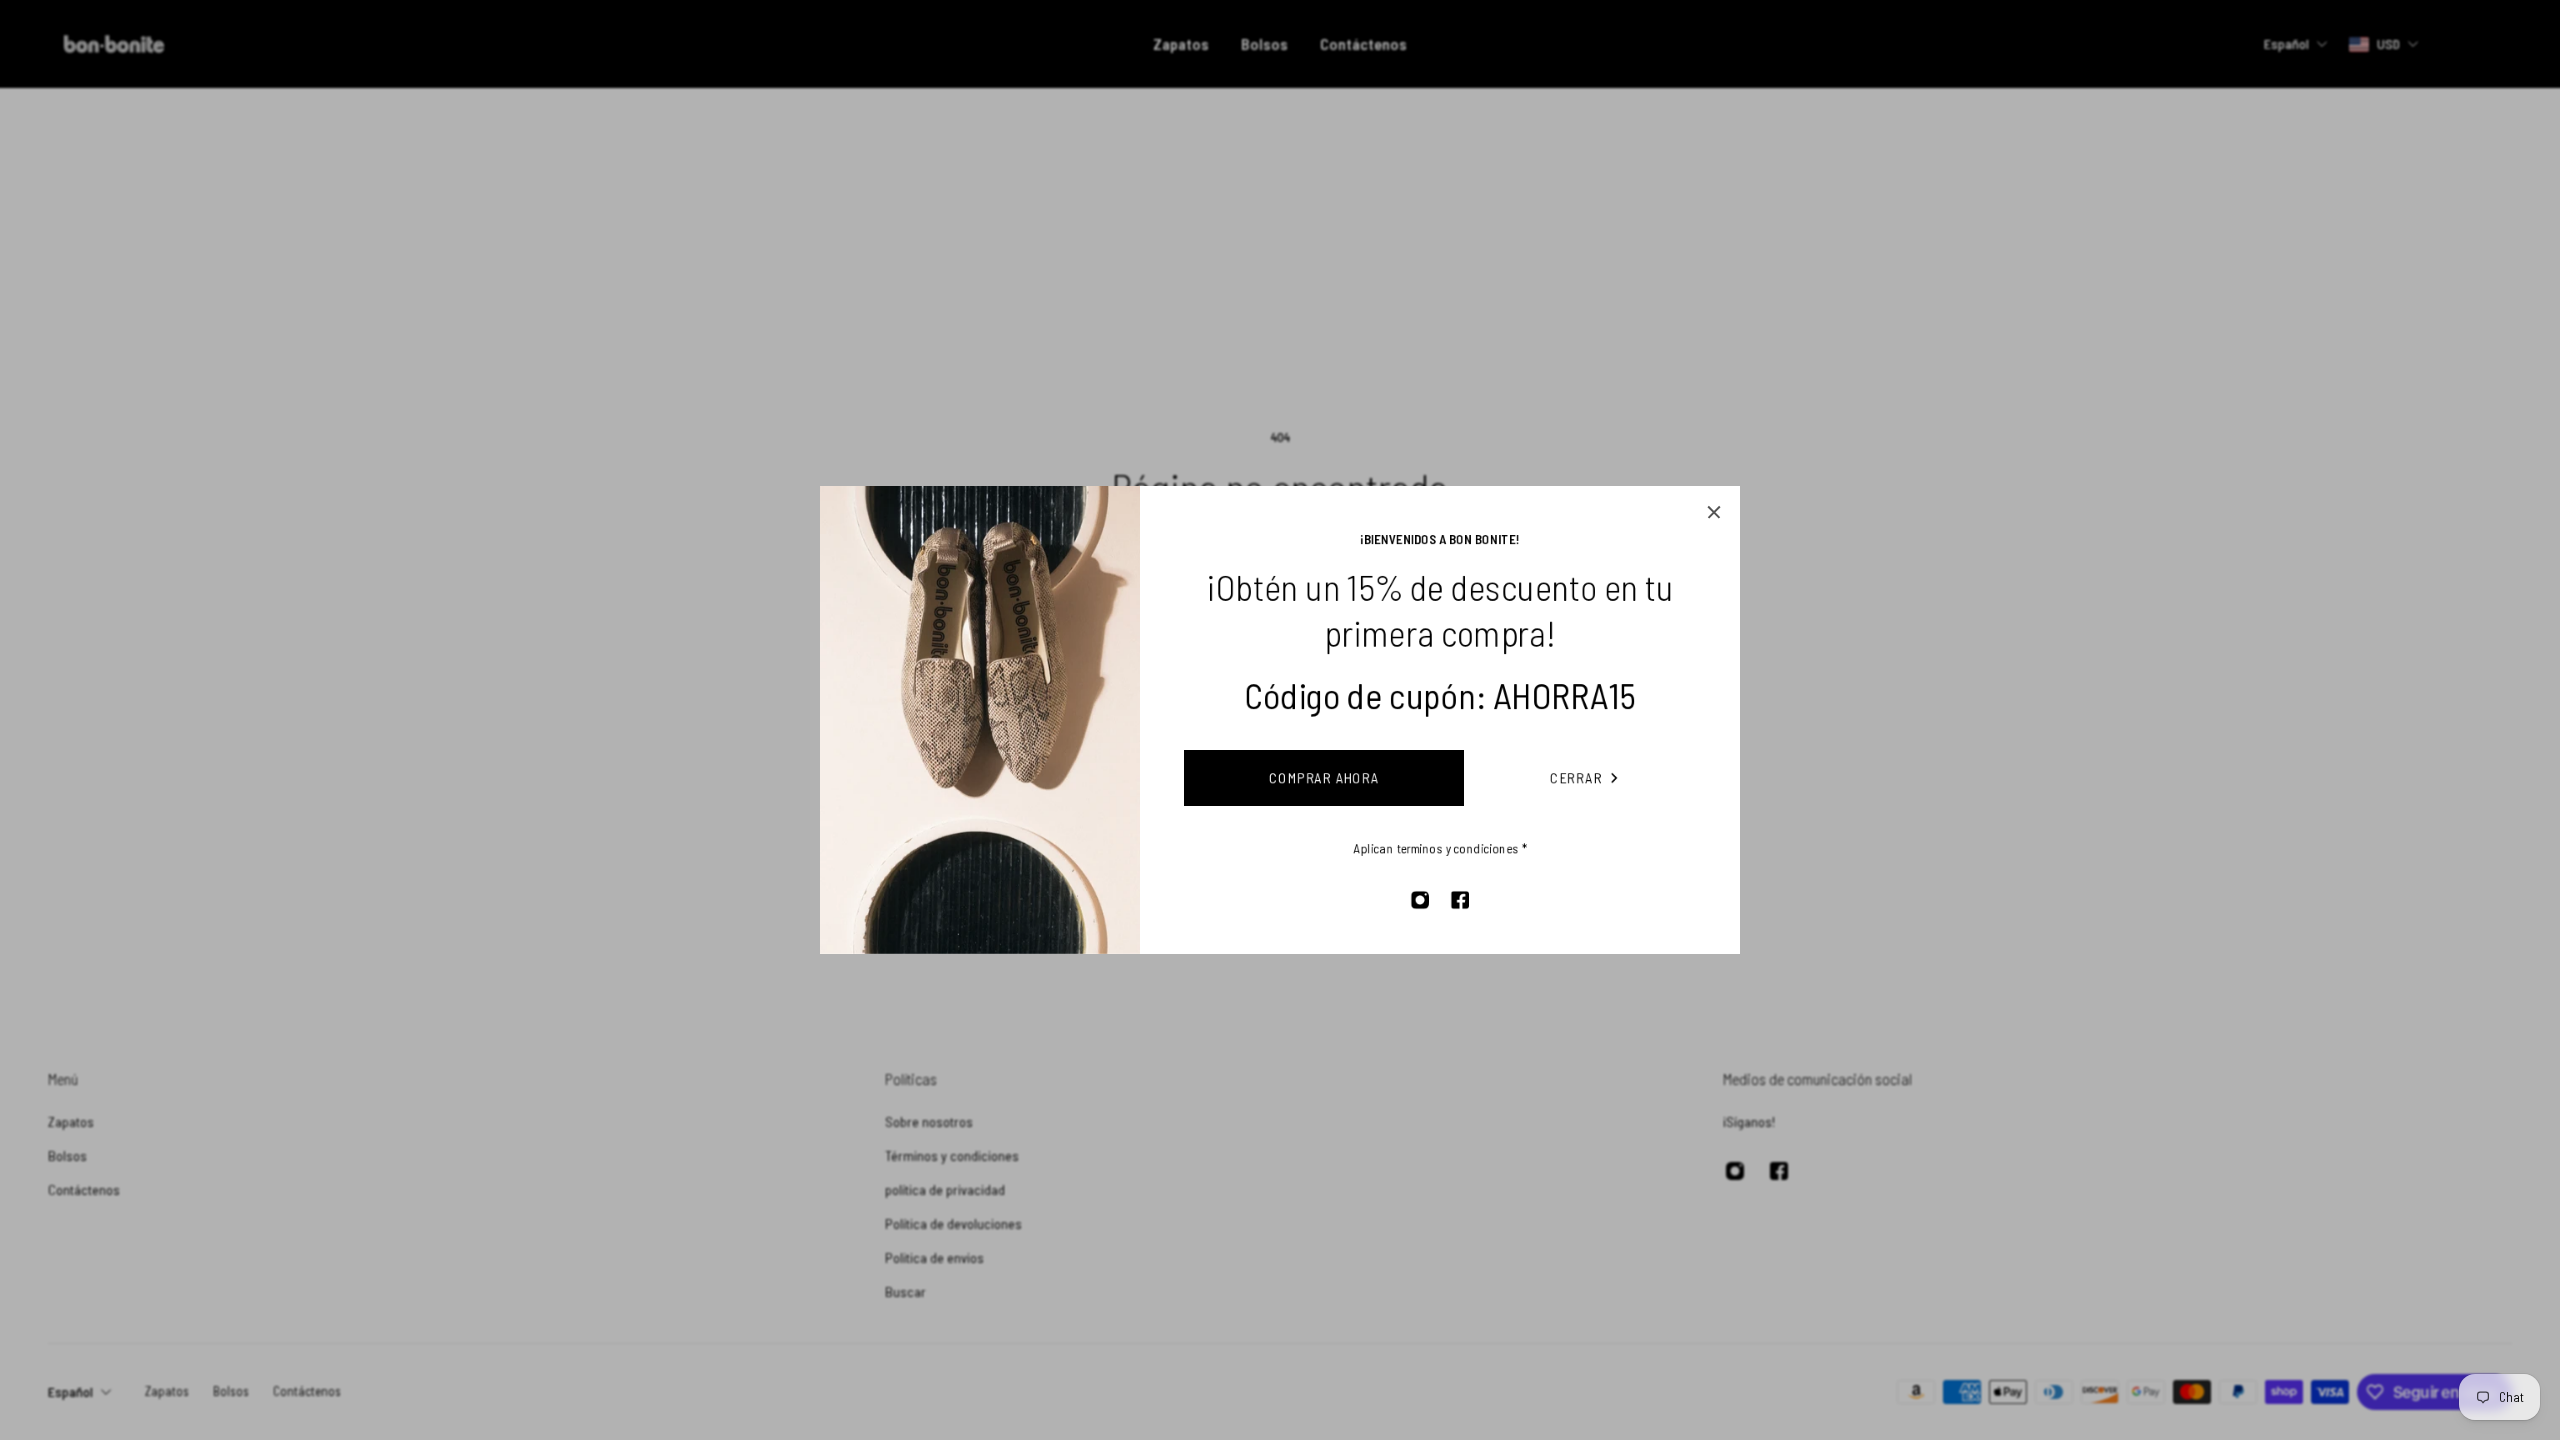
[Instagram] (1420, 900)
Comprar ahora (1324, 777)
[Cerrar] (1714, 512)
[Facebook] (1460, 900)
